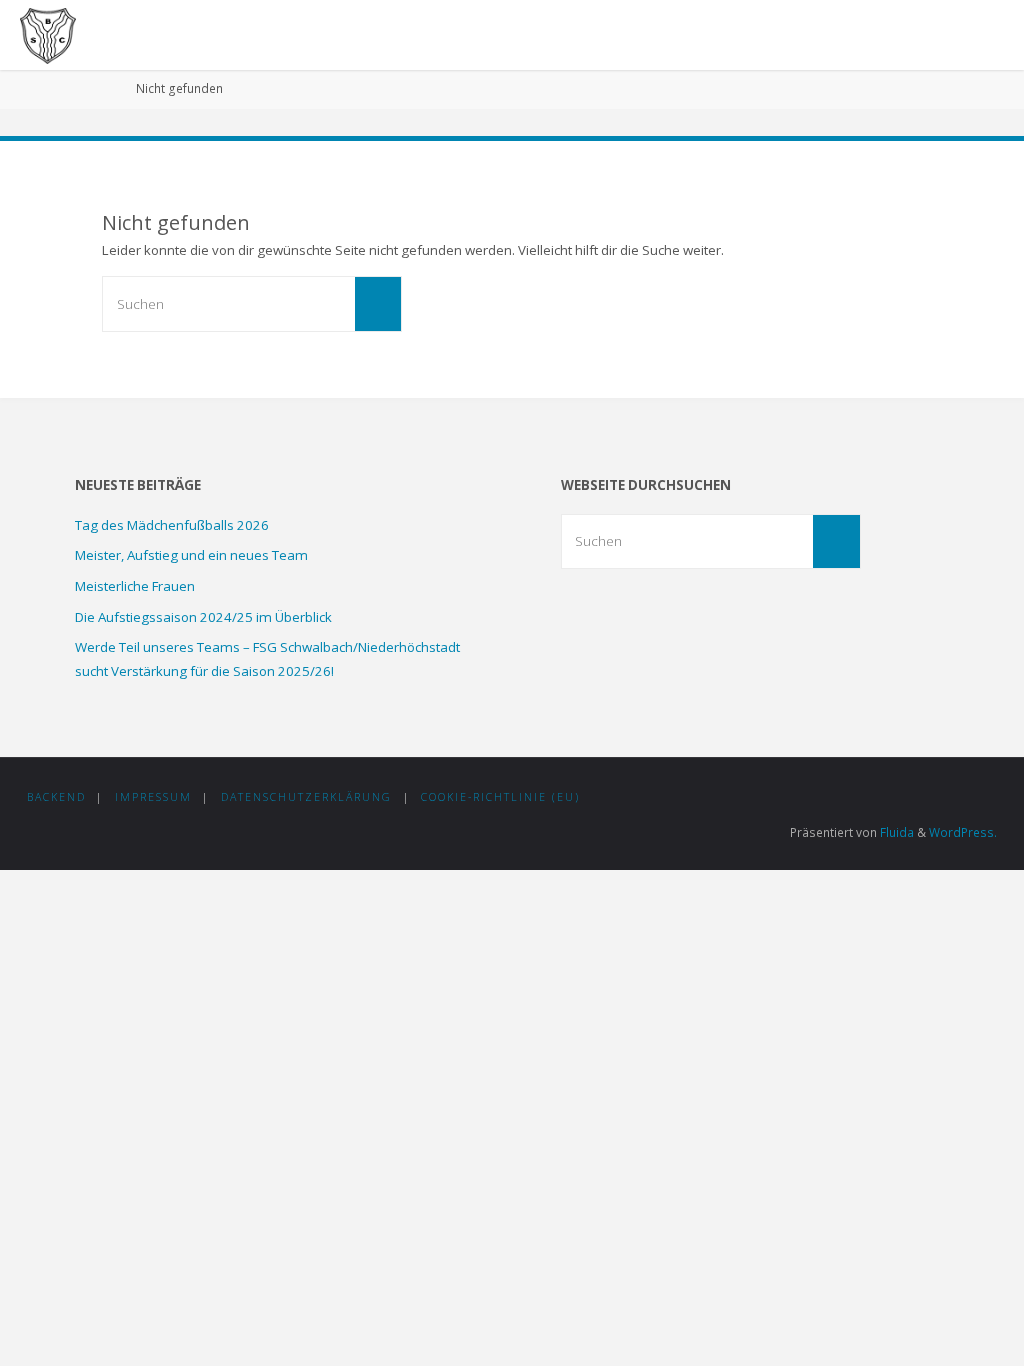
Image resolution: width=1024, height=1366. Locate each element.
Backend (56, 797)
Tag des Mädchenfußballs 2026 (172, 525)
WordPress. (963, 832)
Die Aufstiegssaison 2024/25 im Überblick (203, 617)
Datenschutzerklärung (306, 797)
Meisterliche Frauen (135, 586)
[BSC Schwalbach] (48, 35)
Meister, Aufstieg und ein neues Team (191, 555)
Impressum (153, 797)
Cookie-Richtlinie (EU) (500, 797)
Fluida (895, 832)
